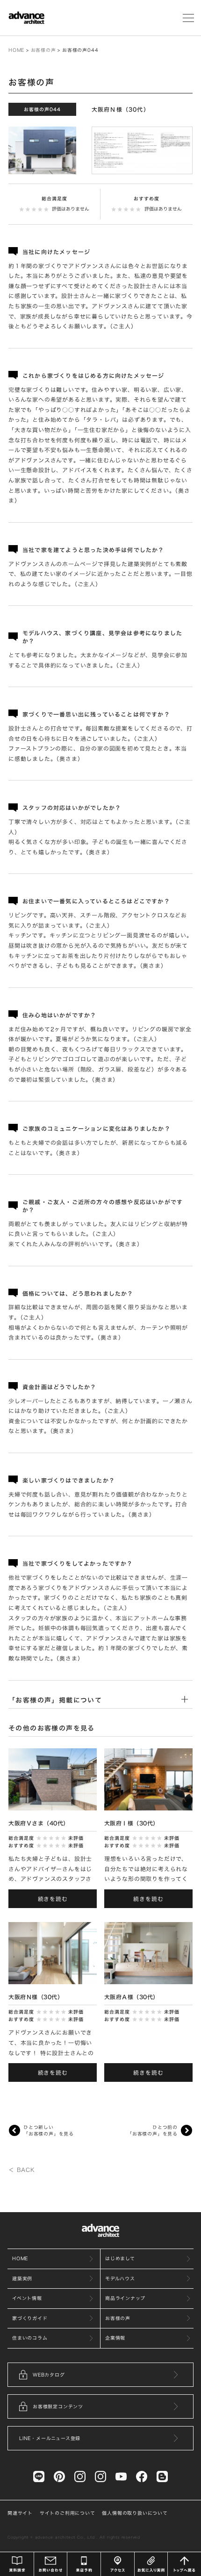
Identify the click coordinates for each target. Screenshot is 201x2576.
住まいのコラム (30, 2338)
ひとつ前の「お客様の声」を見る (152, 2130)
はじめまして (120, 2258)
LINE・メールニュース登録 (50, 2438)
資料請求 (17, 2564)
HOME (16, 50)
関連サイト (20, 2513)
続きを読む (53, 1899)
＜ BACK (22, 2170)
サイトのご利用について (68, 2513)
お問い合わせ (51, 2564)
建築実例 (22, 2278)
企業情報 (115, 2338)
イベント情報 (27, 2298)
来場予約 (84, 2564)
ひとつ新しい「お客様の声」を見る (49, 2130)
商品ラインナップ (125, 2298)
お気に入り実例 (151, 2564)
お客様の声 (43, 50)
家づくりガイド (30, 2318)
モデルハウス (120, 2278)
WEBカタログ (49, 2375)
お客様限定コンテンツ (58, 2406)
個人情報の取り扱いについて (135, 2513)
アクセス (118, 2564)
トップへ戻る (184, 2564)
